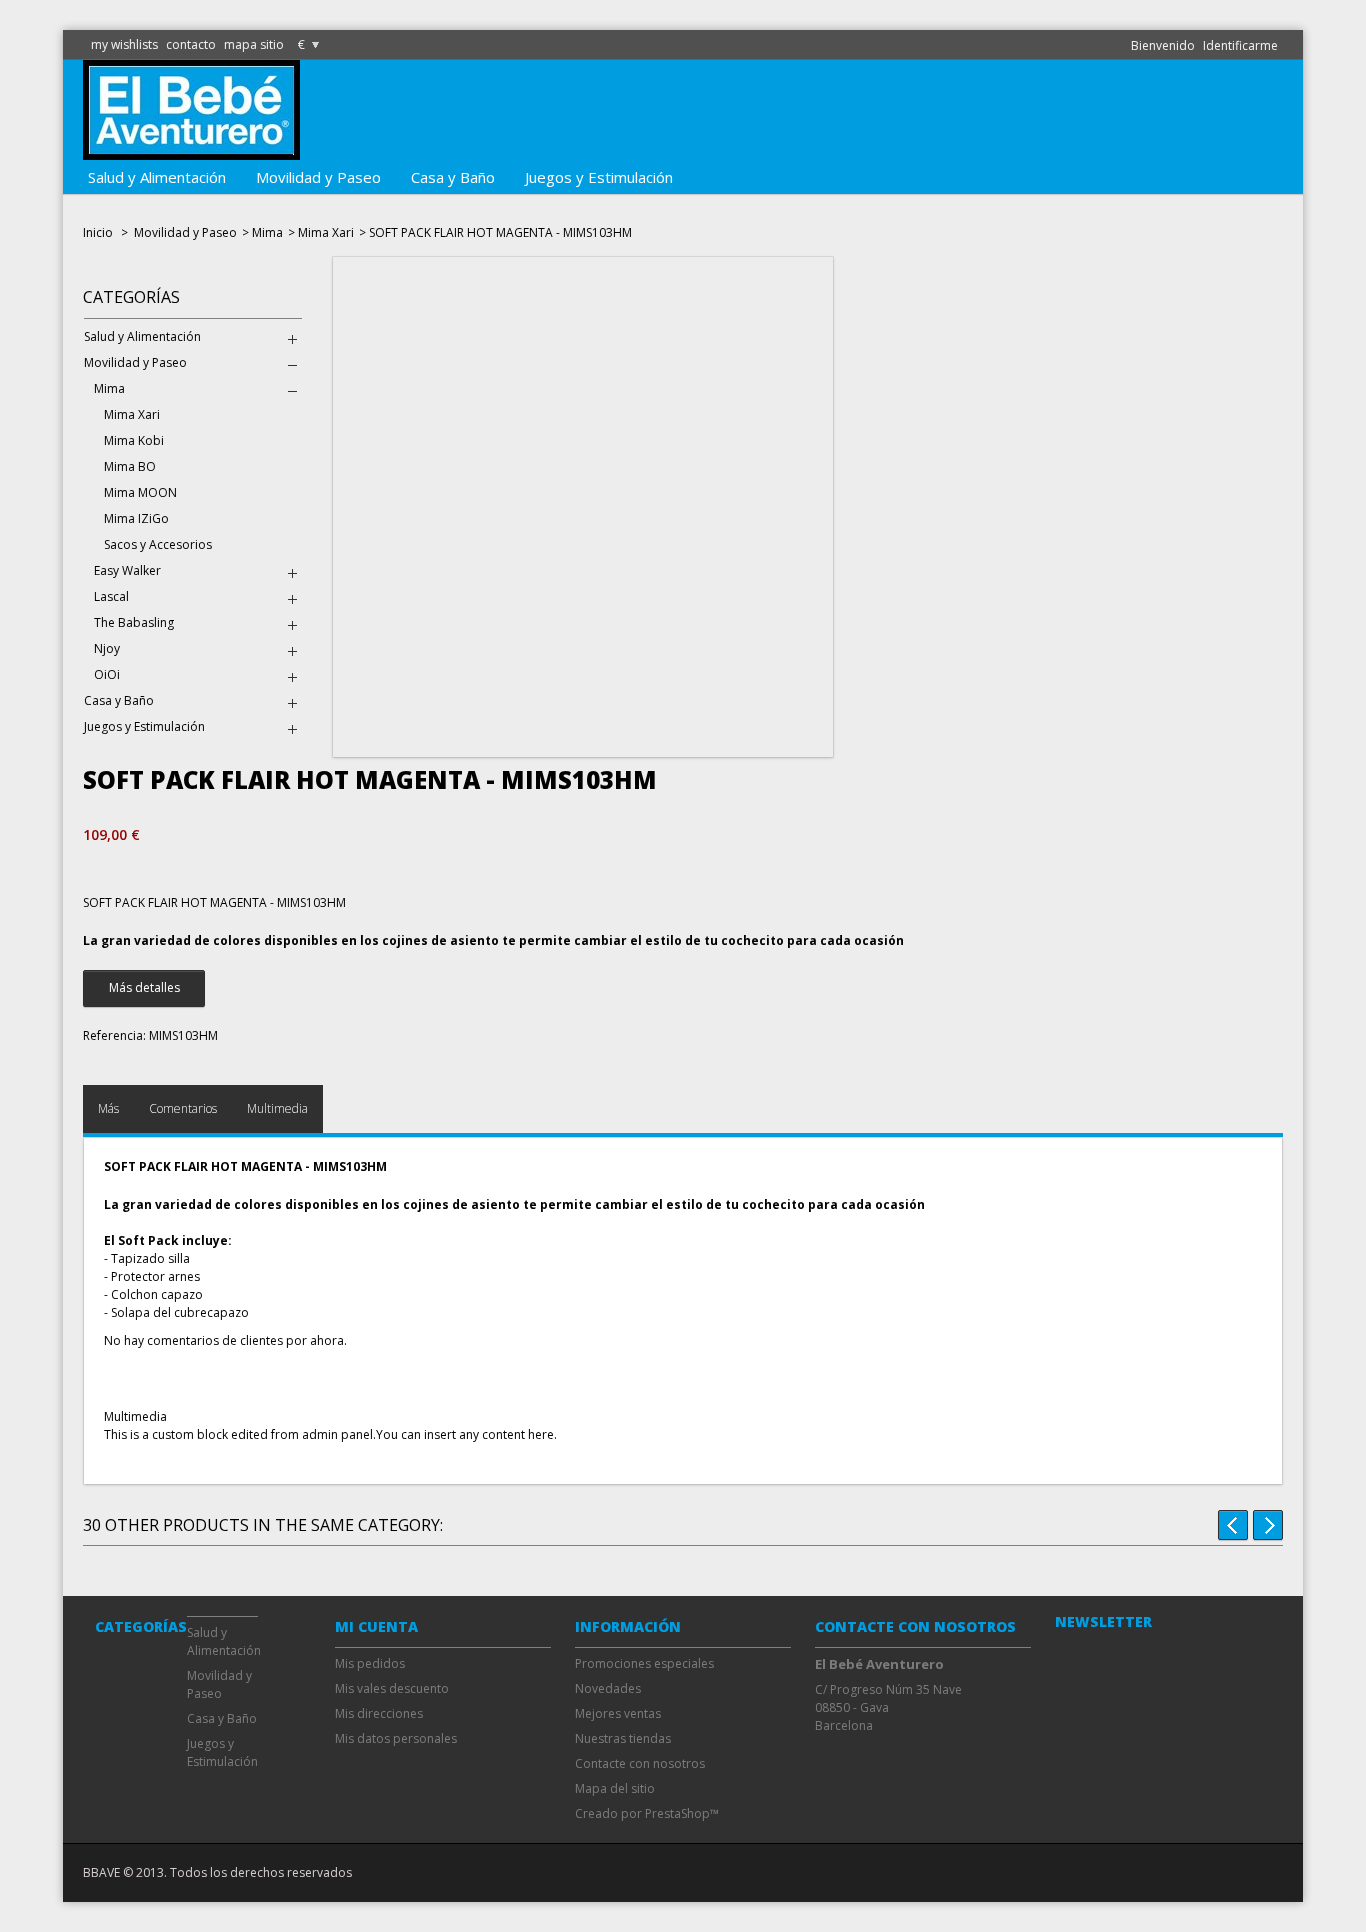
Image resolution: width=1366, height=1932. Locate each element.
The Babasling (134, 622)
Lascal (111, 596)
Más (108, 1108)
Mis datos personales (396, 1738)
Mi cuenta (376, 1626)
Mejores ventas (618, 1713)
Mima (267, 232)
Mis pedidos (370, 1663)
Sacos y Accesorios (158, 544)
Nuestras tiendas (623, 1738)
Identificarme (1240, 45)
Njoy (107, 648)
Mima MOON (140, 492)
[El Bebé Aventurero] (191, 150)
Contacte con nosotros (640, 1763)
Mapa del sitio (615, 1788)
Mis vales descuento (392, 1688)
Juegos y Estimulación (599, 177)
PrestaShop (677, 1813)
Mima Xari (326, 232)
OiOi (107, 674)
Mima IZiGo (136, 518)
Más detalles (144, 987)
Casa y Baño (453, 177)
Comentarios (183, 1108)
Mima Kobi (134, 440)
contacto (191, 44)
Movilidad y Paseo (318, 177)
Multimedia (277, 1108)
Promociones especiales (644, 1663)
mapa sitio (254, 44)
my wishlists (124, 44)
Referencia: (114, 1035)
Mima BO (130, 466)
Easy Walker (127, 570)
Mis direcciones (379, 1713)
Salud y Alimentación (157, 177)
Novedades (608, 1688)
